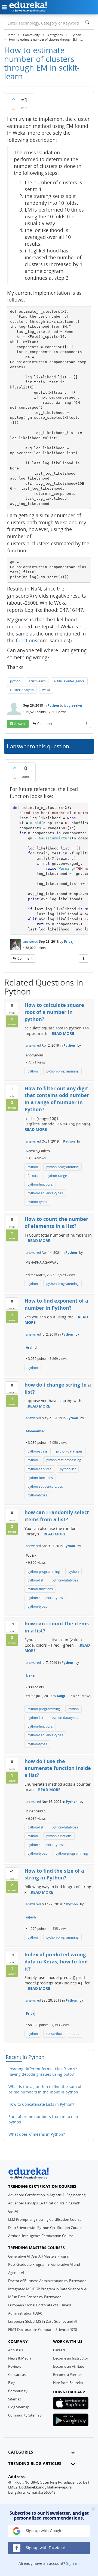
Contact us (17, 2375)
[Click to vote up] (13, 99)
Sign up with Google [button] (44, 2531)
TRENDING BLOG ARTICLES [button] (35, 2464)
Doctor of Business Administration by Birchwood (47, 2281)
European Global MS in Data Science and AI (43, 2321)
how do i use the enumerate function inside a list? (58, 1768)
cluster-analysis (22, 690)
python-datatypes (69, 1451)
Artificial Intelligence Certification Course (41, 2236)
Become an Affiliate (69, 2366)
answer (20, 724)
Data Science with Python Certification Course (45, 2228)
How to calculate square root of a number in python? (54, 1012)
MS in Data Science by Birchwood (35, 2297)
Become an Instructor (71, 2358)
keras (75, 2034)
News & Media (20, 2358)
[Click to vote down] (13, 109)
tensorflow (54, 2034)
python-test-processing (64, 1460)
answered (31, 941)
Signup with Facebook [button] (45, 2548)
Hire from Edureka (68, 2383)
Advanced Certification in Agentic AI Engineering (47, 2195)
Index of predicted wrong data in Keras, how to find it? (56, 1961)
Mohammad (36, 1431)
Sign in (72, 2563)
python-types (37, 1202)
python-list (68, 1469)
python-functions (40, 1184)
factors (33, 1176)
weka (46, 690)
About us (16, 2350)
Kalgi (61, 1696)
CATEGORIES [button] (21, 2452)
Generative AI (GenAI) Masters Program (40, 2256)
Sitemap (15, 2399)
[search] (87, 22)
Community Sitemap (25, 2415)
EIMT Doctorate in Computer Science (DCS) (43, 2330)
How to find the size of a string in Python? (54, 1874)
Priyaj (69, 941)
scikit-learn (37, 681)
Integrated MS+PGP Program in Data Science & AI (48, 2289)
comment (45, 724)
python (15, 681)
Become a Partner (68, 2375)
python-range (57, 1176)
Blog (12, 2383)
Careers (59, 2350)
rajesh (31, 1917)
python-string (38, 1451)
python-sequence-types (45, 1193)
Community (18, 2391)
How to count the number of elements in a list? (56, 1222)
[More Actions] (86, 724)
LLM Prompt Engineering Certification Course (45, 2219)
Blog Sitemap (19, 2407)
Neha (30, 1676)
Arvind (31, 1347)
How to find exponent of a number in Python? (56, 1304)
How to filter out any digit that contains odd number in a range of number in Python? (57, 1099)
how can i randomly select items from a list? (57, 1516)
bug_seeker (73, 705)
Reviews (15, 2366)
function (25, 640)
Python (53, 705)
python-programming (62, 1071)
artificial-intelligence (69, 681)
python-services (39, 1469)
